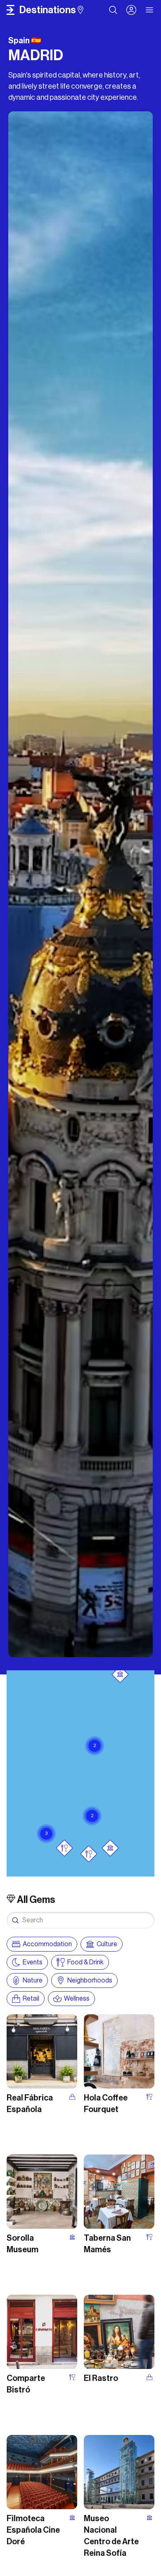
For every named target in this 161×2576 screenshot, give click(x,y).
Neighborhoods (90, 1980)
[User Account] (131, 10)
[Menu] (150, 10)
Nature (33, 1980)
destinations (48, 10)
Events (33, 1962)
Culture (107, 1944)
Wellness (77, 1998)
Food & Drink (85, 1962)
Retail (31, 1998)
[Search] (113, 10)
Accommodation (47, 1944)
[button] (92, 1806)
